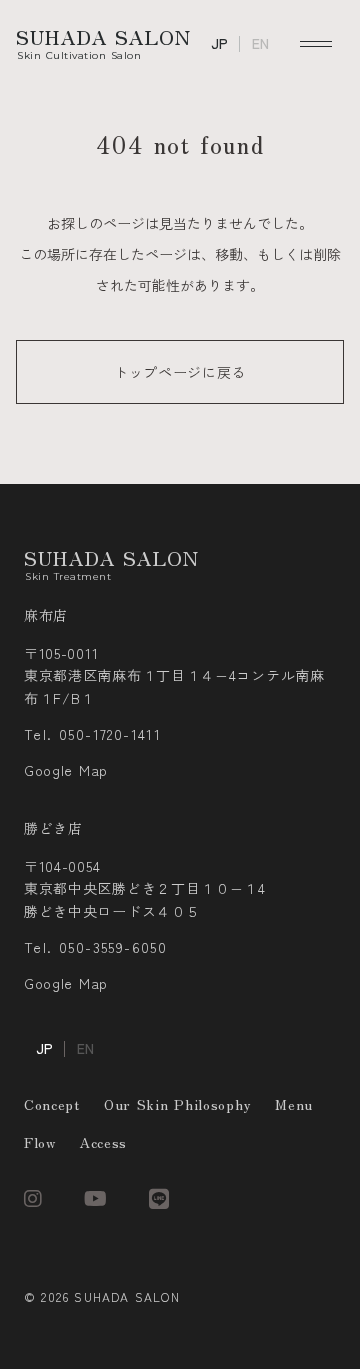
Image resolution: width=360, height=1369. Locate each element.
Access (103, 1142)
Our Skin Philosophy (177, 1104)
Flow (40, 1142)
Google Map (66, 770)
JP (219, 43)
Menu (294, 1104)
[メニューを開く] (316, 44)
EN (260, 43)
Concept (52, 1104)
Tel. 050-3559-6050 (95, 947)
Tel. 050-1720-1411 (92, 734)
